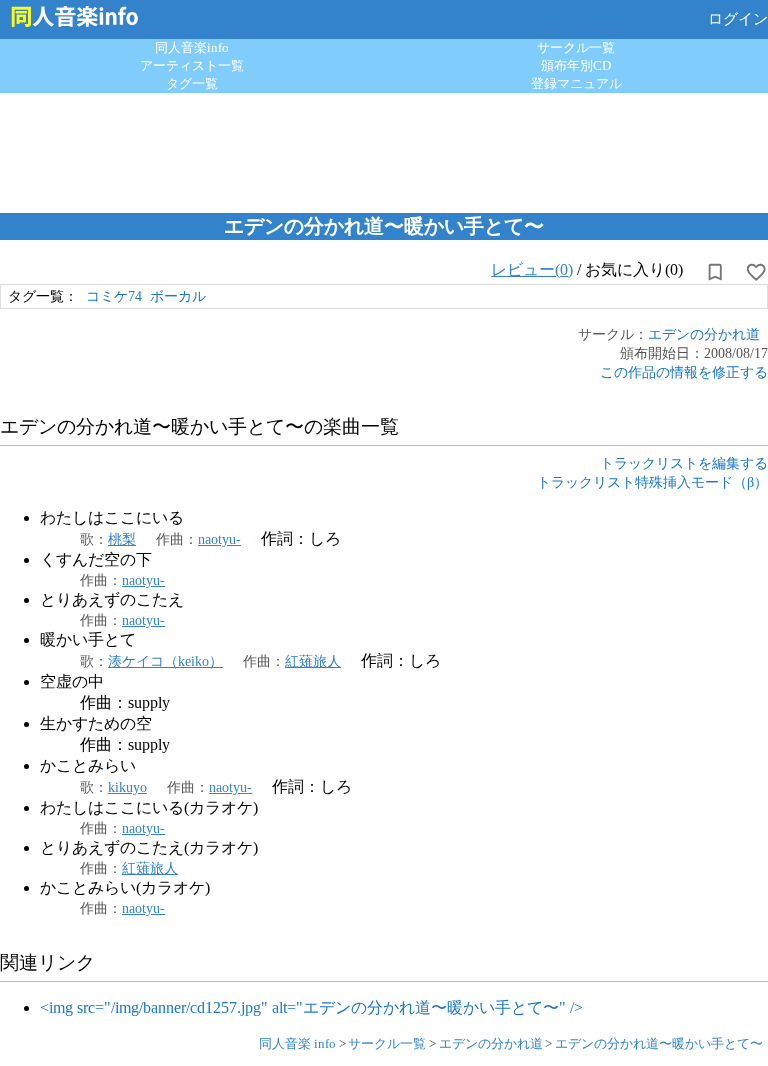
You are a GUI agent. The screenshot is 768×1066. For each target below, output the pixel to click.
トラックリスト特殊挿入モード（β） (652, 482)
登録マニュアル (576, 83)
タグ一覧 (192, 83)
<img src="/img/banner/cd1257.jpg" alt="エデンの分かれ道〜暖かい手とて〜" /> (311, 1007)
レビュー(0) (532, 269)
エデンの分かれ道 (704, 334)
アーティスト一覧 (192, 65)
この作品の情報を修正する (684, 372)
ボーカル (178, 296)
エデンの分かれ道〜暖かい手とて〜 (659, 1043)
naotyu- (219, 539)
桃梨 (122, 539)
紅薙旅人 (313, 661)
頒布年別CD (576, 65)
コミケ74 (114, 296)
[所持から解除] (715, 272)
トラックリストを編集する (684, 463)
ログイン (738, 19)
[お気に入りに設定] (756, 272)
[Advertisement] (384, 148)
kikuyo (127, 787)
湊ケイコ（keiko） (165, 661)
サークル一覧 (576, 47)
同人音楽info (192, 47)
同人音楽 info (297, 1043)
